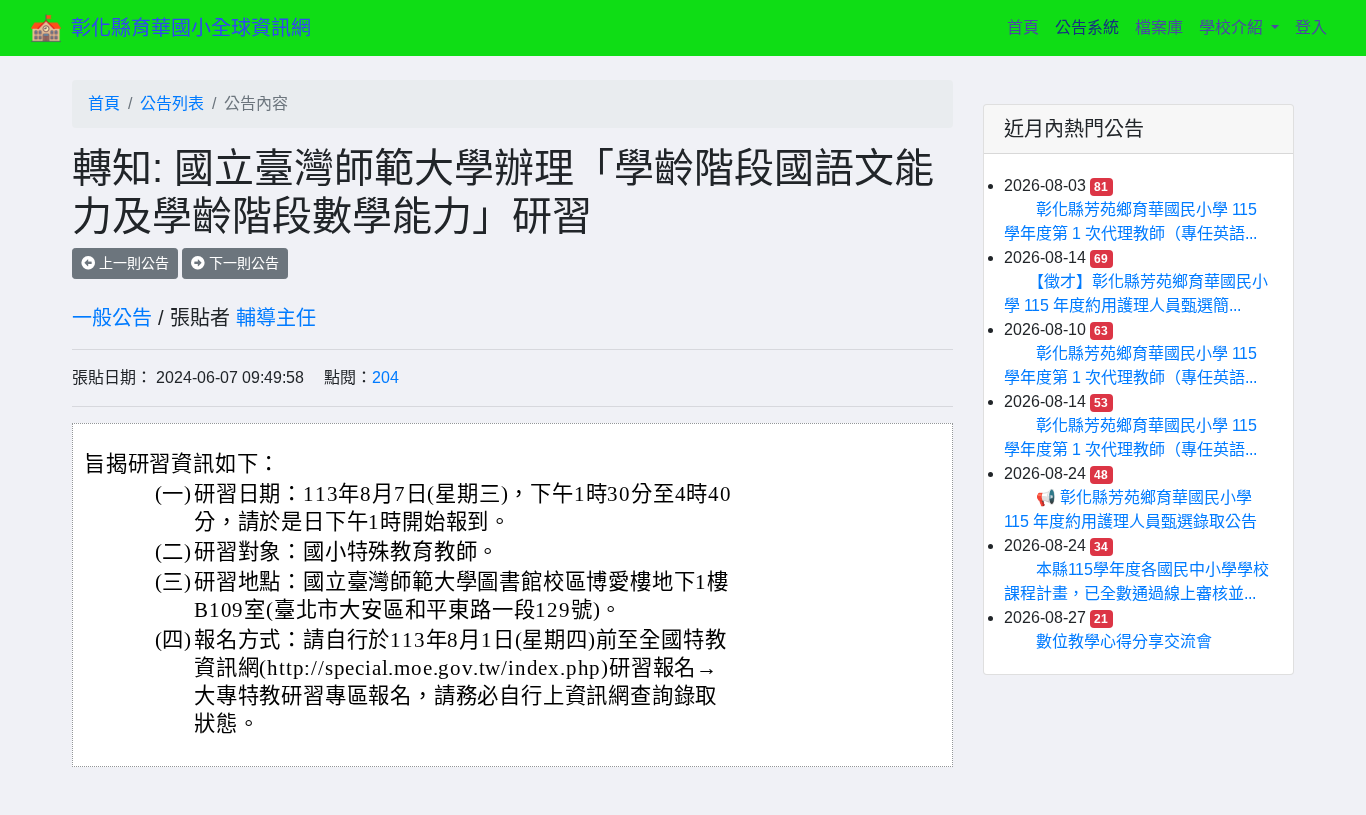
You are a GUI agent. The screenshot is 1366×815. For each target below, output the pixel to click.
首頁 (1027, 27)
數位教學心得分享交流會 (1124, 641)
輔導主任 (276, 318)
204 (385, 377)
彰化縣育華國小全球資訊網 (191, 28)
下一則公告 (242, 263)
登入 (1311, 27)
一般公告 (112, 318)
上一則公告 (132, 263)
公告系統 (1087, 27)
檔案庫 (1159, 27)
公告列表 (172, 103)
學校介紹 (1233, 27)
